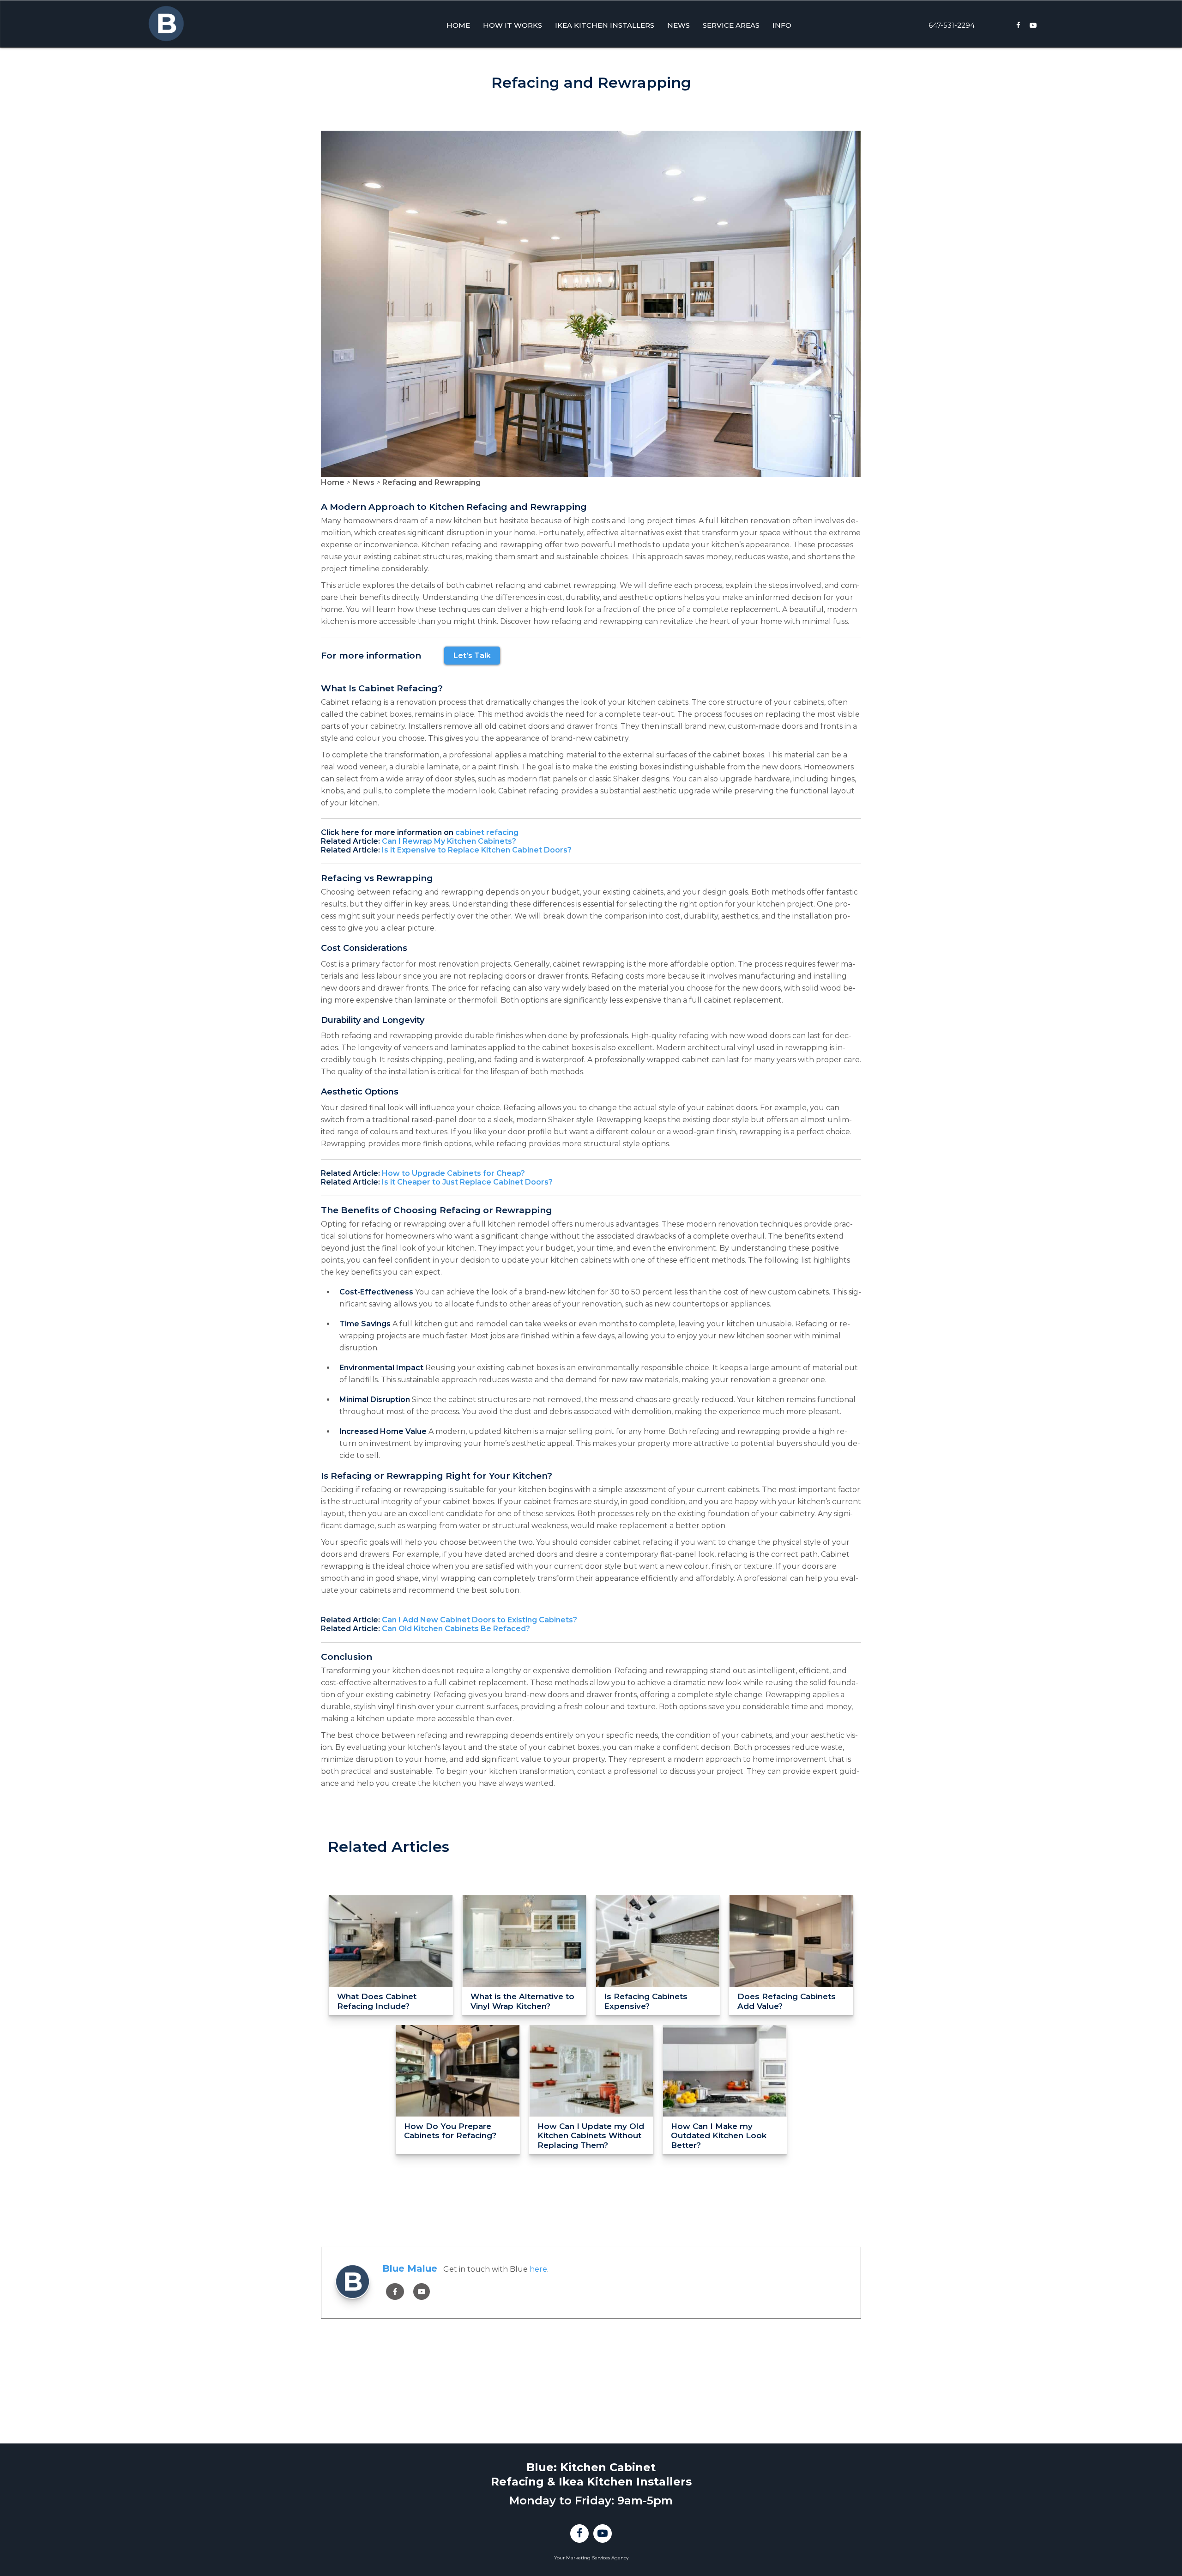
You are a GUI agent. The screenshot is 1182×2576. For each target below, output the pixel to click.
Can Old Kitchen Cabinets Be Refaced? (456, 1629)
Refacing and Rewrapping (431, 482)
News (363, 482)
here (538, 2269)
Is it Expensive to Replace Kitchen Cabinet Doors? (477, 850)
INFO (782, 25)
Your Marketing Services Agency (591, 2558)
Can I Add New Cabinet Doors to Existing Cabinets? (479, 1620)
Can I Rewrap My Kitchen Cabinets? (449, 841)
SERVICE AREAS (731, 25)
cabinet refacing (487, 832)
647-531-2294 (952, 25)
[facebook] (395, 2292)
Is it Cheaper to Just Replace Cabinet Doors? (467, 1182)
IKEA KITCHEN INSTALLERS (605, 25)
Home (333, 482)
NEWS (678, 25)
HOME (458, 25)
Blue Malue (410, 2268)
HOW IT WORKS (513, 25)
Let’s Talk (472, 656)
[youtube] (422, 2292)
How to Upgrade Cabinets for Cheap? (453, 1173)
